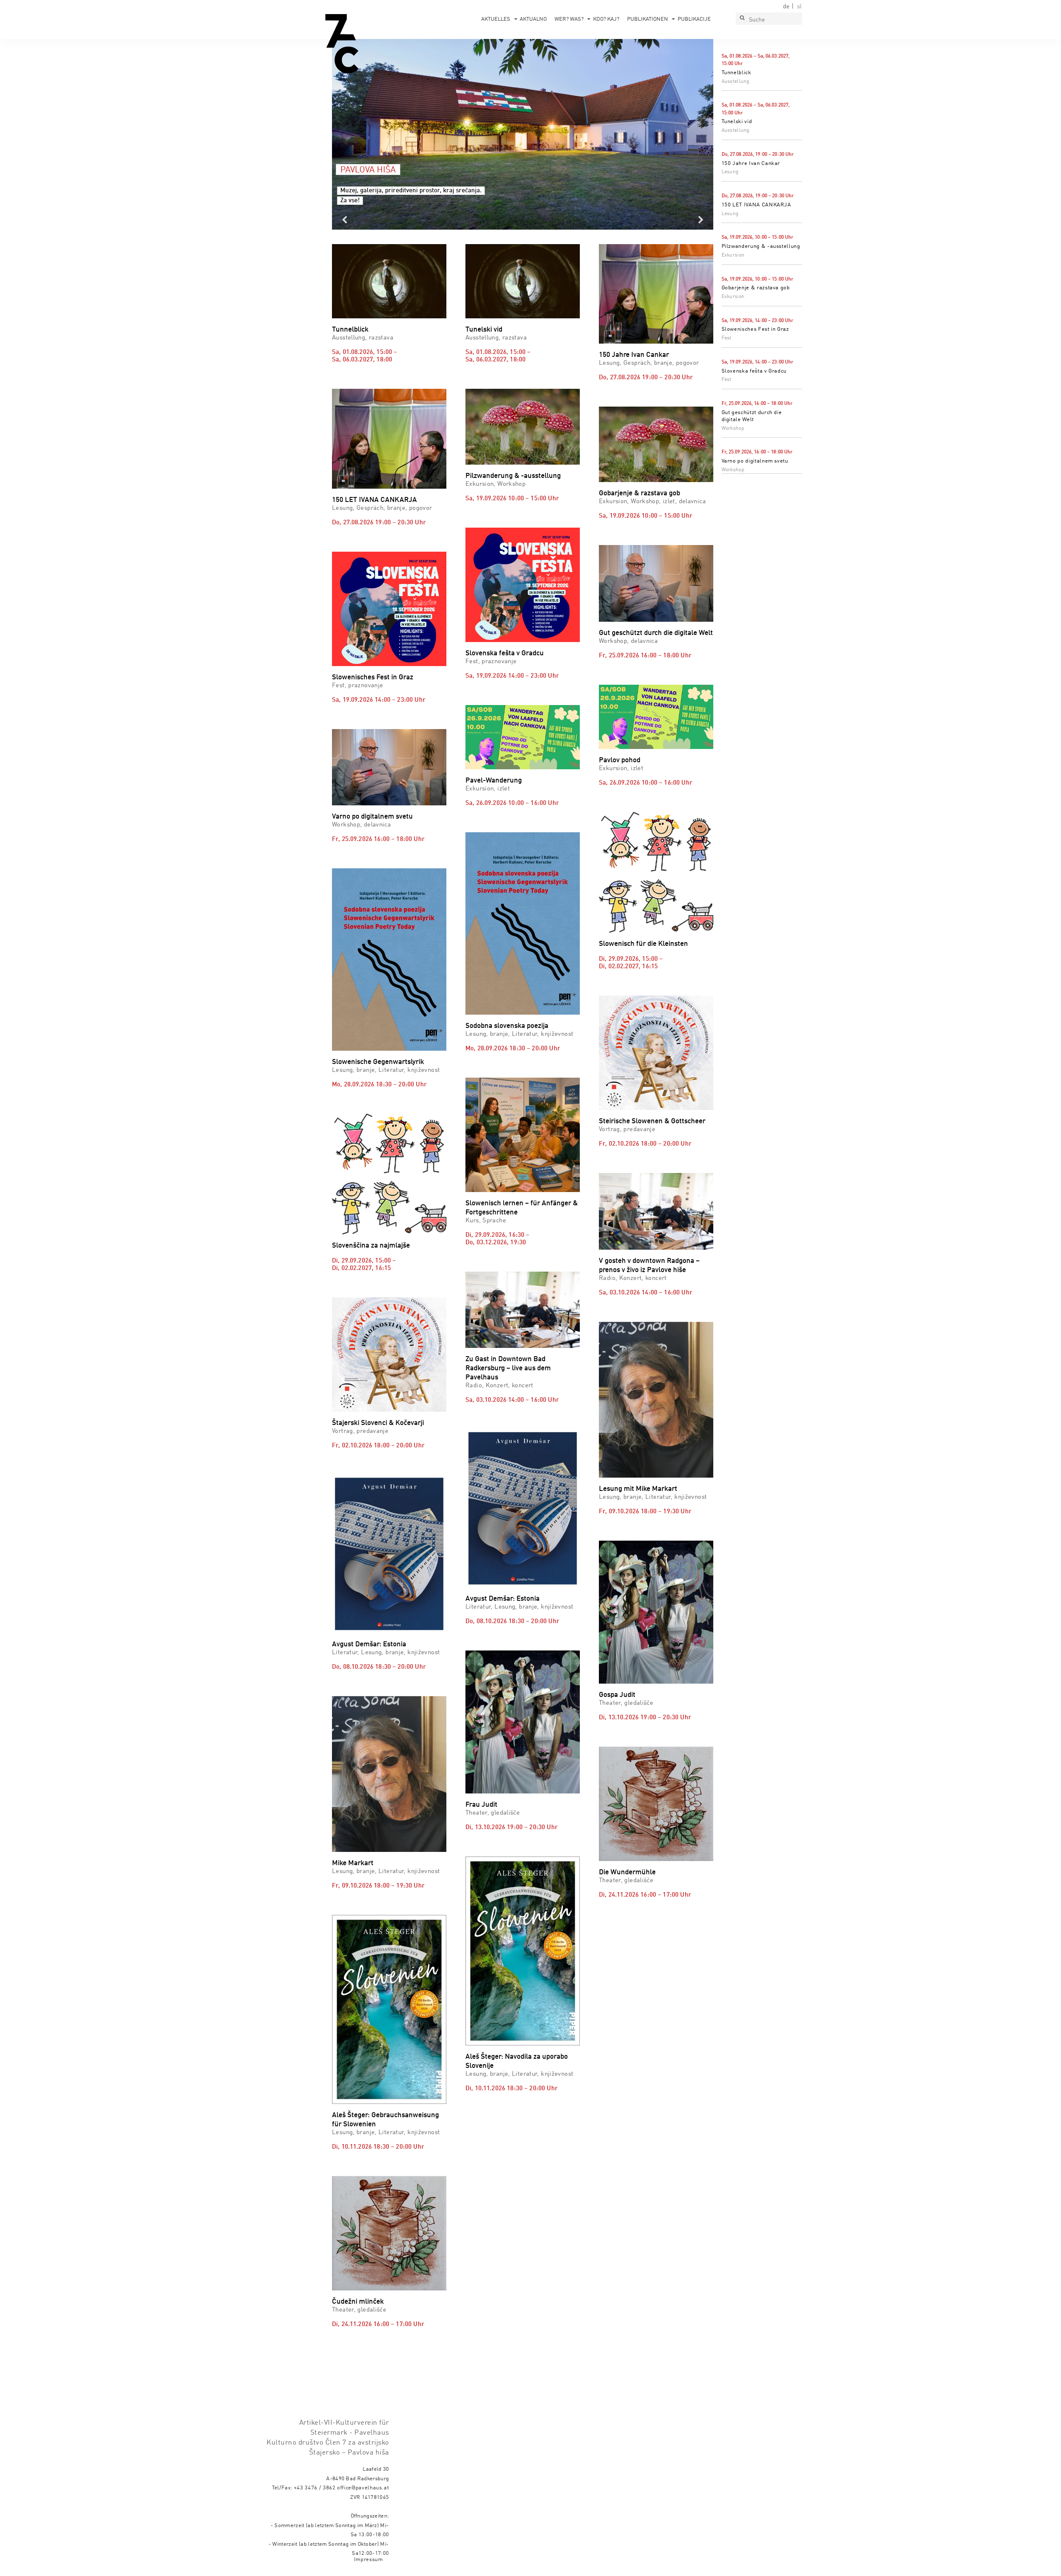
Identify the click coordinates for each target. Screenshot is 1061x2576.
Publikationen (648, 19)
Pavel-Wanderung (494, 781)
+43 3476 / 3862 (315, 2488)
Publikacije (694, 19)
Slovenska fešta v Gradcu (754, 371)
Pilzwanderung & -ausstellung (761, 246)
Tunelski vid (737, 122)
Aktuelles (496, 19)
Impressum (368, 2560)
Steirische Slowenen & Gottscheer (652, 1121)
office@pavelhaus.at (363, 2488)
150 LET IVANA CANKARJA (756, 205)
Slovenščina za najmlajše (371, 1246)
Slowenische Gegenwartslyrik (378, 1062)
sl (799, 7)
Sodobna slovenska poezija (507, 1026)
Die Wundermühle (627, 1872)
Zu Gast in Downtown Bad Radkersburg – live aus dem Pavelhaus (508, 1368)
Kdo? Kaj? (606, 19)
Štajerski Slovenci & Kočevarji (378, 1423)
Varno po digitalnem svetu (755, 461)
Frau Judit (481, 1805)
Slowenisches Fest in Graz (755, 329)
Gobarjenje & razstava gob (756, 288)
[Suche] (742, 19)
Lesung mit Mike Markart (638, 1489)
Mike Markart (353, 1863)
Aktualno (533, 19)
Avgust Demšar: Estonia (369, 1644)
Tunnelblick (736, 73)
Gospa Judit (617, 1695)
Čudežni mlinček (358, 2302)
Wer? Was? (569, 19)
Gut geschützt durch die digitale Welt (656, 633)
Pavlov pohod (620, 760)
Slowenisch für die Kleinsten (643, 944)
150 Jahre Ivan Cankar (751, 164)
